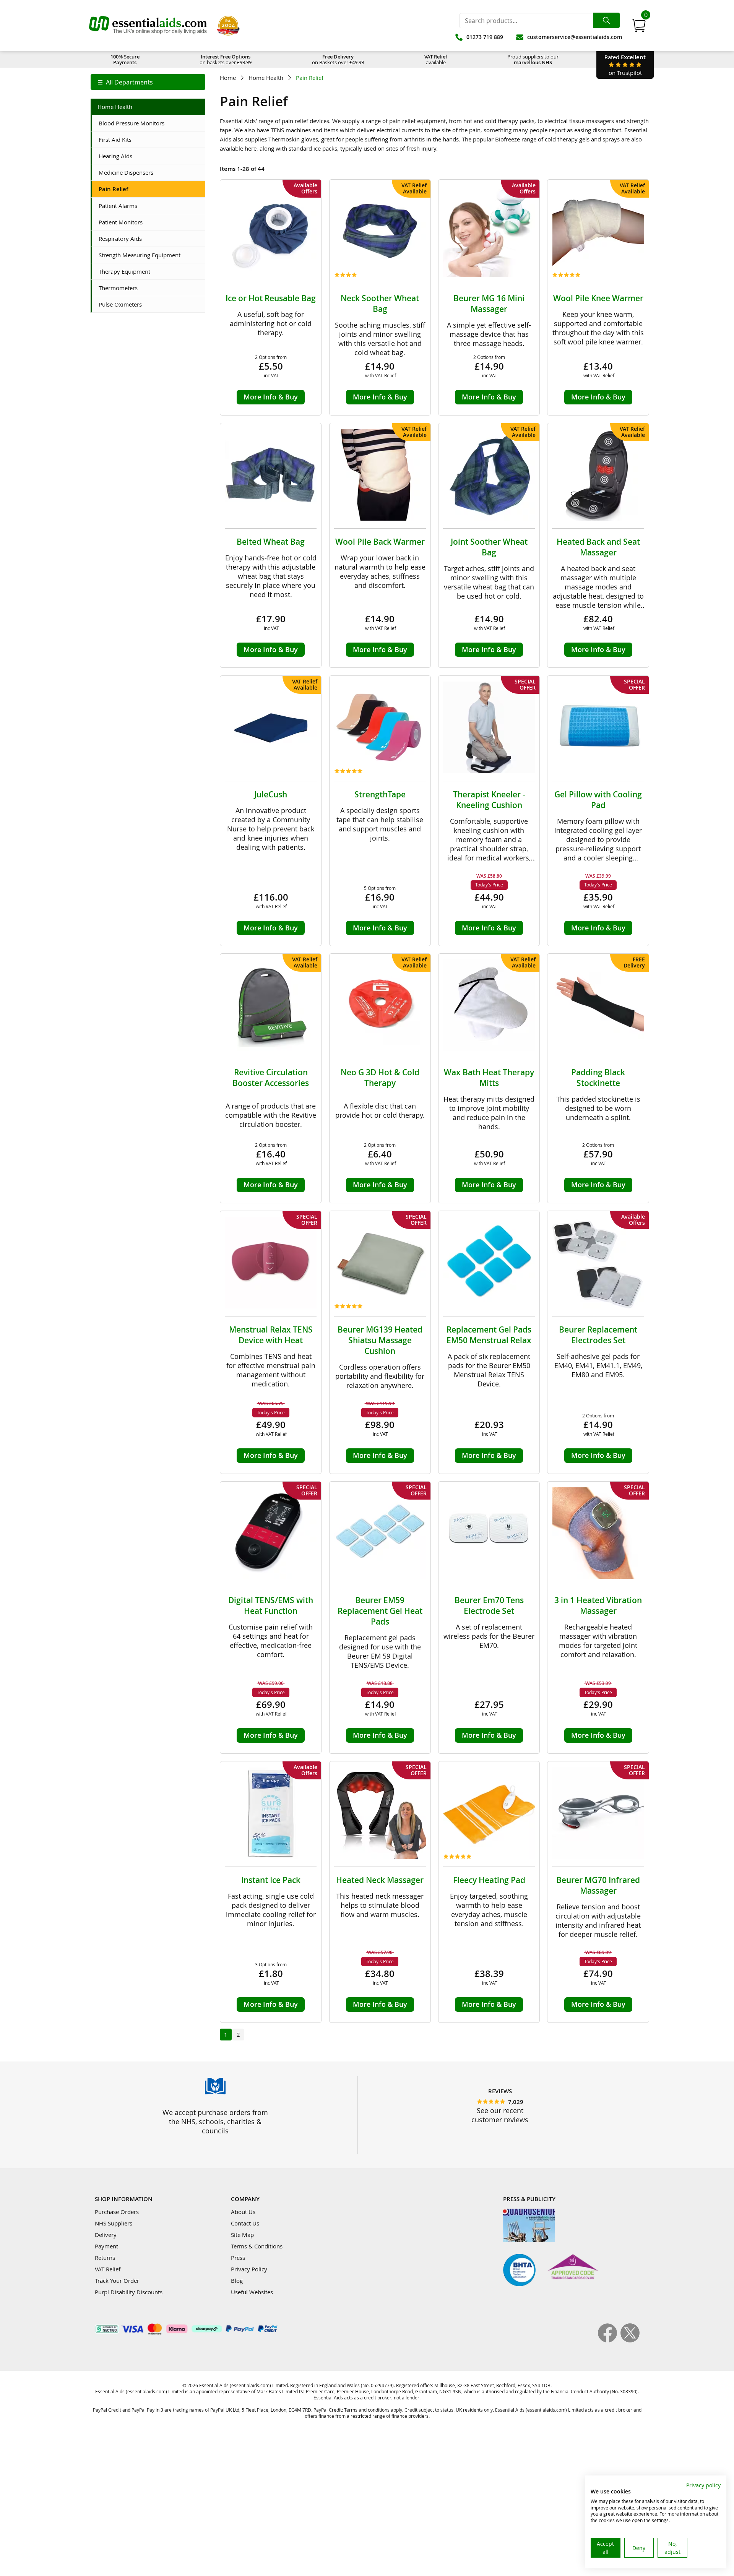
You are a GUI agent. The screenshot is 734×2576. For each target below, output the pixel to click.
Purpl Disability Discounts (129, 2292)
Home (228, 78)
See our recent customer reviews (500, 2115)
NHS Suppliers (114, 2223)
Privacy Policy (249, 2269)
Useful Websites (252, 2292)
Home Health (266, 78)
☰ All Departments (125, 82)
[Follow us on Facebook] (609, 2340)
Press (238, 2258)
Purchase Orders (117, 2212)
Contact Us (245, 2223)
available (436, 59)
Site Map (242, 2235)
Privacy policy (703, 2485)
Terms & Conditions (257, 2246)
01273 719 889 (485, 37)
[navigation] (148, 82)
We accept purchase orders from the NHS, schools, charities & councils (215, 2122)
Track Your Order (117, 2281)
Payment (106, 2246)
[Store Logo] (148, 26)
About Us (243, 2212)
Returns (105, 2258)
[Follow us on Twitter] (630, 2340)
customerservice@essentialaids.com (575, 37)
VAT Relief (108, 2269)
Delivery (106, 2235)
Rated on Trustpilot (625, 65)
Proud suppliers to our (533, 59)
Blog (237, 2281)
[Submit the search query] (606, 20)
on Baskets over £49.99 (338, 59)
